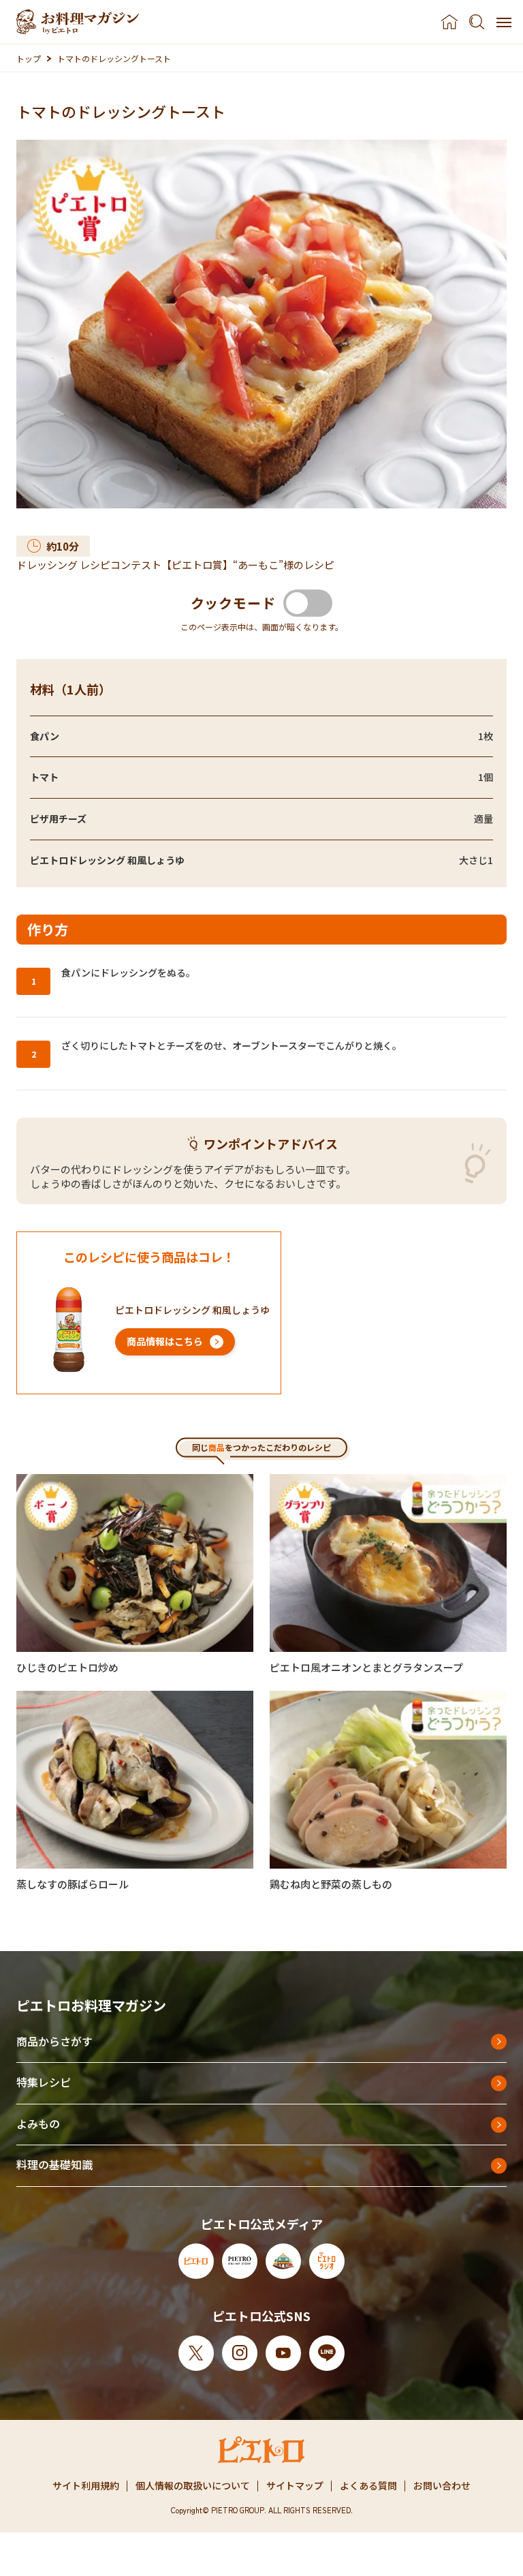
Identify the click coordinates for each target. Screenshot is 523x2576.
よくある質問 (368, 2485)
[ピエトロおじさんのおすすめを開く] (78, 22)
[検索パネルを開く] (477, 22)
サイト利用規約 (86, 2485)
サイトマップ (295, 2485)
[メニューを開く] (504, 22)
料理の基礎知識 (54, 2164)
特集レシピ (44, 2082)
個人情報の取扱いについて (193, 2485)
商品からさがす (54, 2041)
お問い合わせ (442, 2485)
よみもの (38, 2123)
